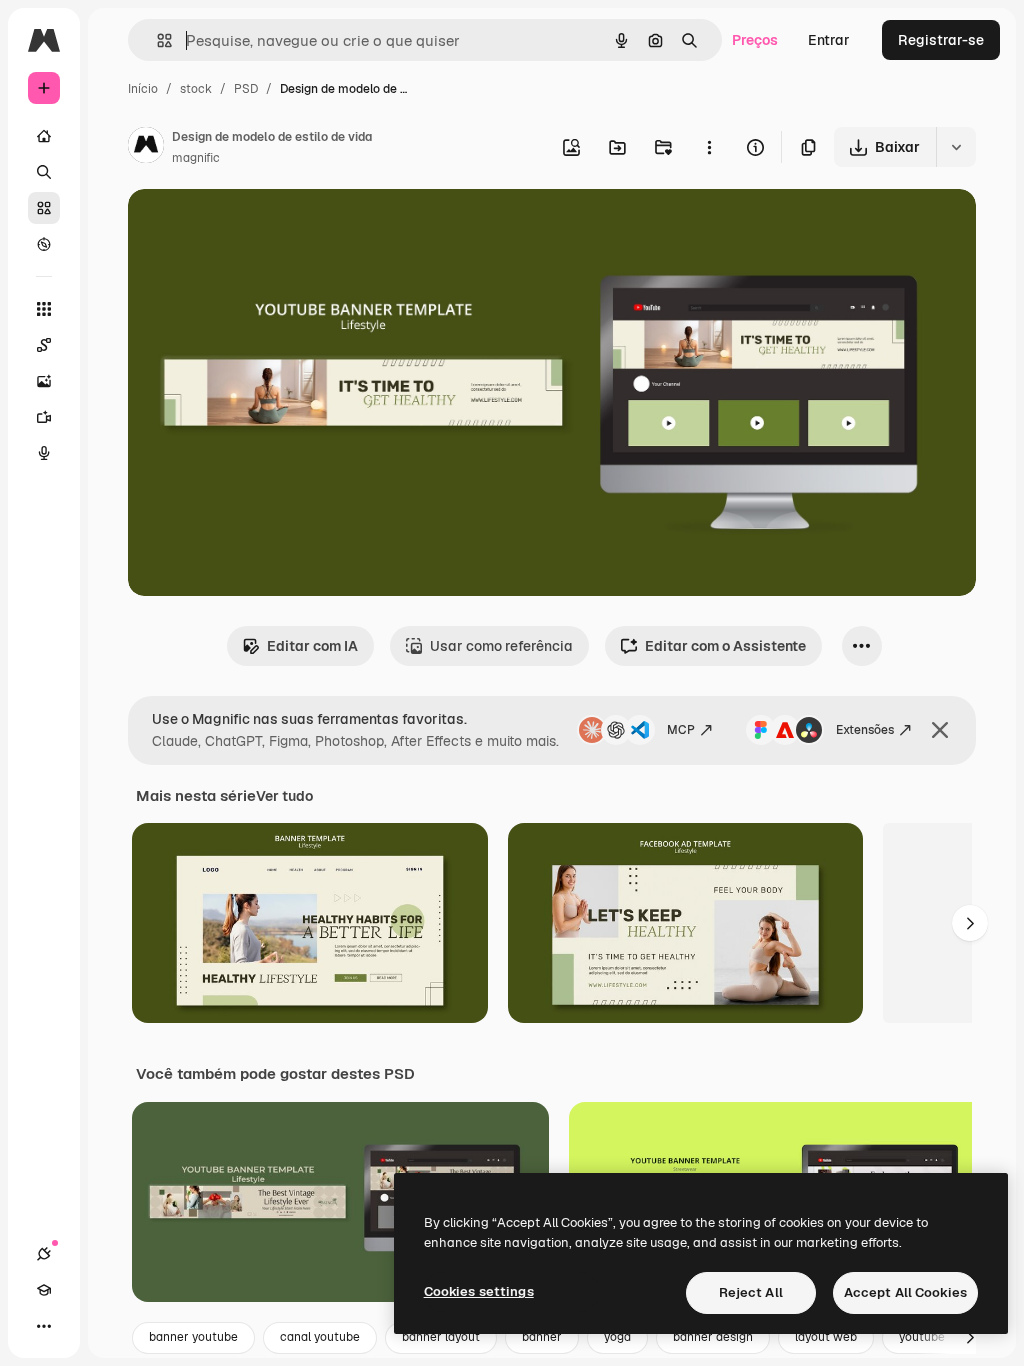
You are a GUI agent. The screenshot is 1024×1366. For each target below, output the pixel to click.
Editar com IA (312, 646)
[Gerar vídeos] (44, 417)
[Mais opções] (709, 147)
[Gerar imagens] (44, 381)
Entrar (829, 40)
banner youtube (193, 1337)
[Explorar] (44, 244)
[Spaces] (44, 345)
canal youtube (320, 1337)
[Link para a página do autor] (146, 148)
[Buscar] (44, 172)
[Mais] (44, 1326)
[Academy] (44, 1290)
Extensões (865, 730)
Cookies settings (479, 1291)
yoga (617, 1337)
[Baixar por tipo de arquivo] (956, 147)
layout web (826, 1337)
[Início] (44, 136)
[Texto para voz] (44, 453)
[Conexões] (44, 1254)
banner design (713, 1337)
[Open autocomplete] (156, 40)
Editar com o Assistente (725, 646)
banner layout (441, 1337)
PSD (246, 89)
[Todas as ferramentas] (44, 309)
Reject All (751, 1292)
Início (143, 89)
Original (256, 227)
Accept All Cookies (905, 1292)
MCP (681, 730)
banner (542, 1337)
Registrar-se (941, 40)
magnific (196, 158)
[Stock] (44, 208)
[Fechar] (940, 730)
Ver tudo (284, 796)
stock (196, 89)
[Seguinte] (970, 923)
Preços (755, 40)
